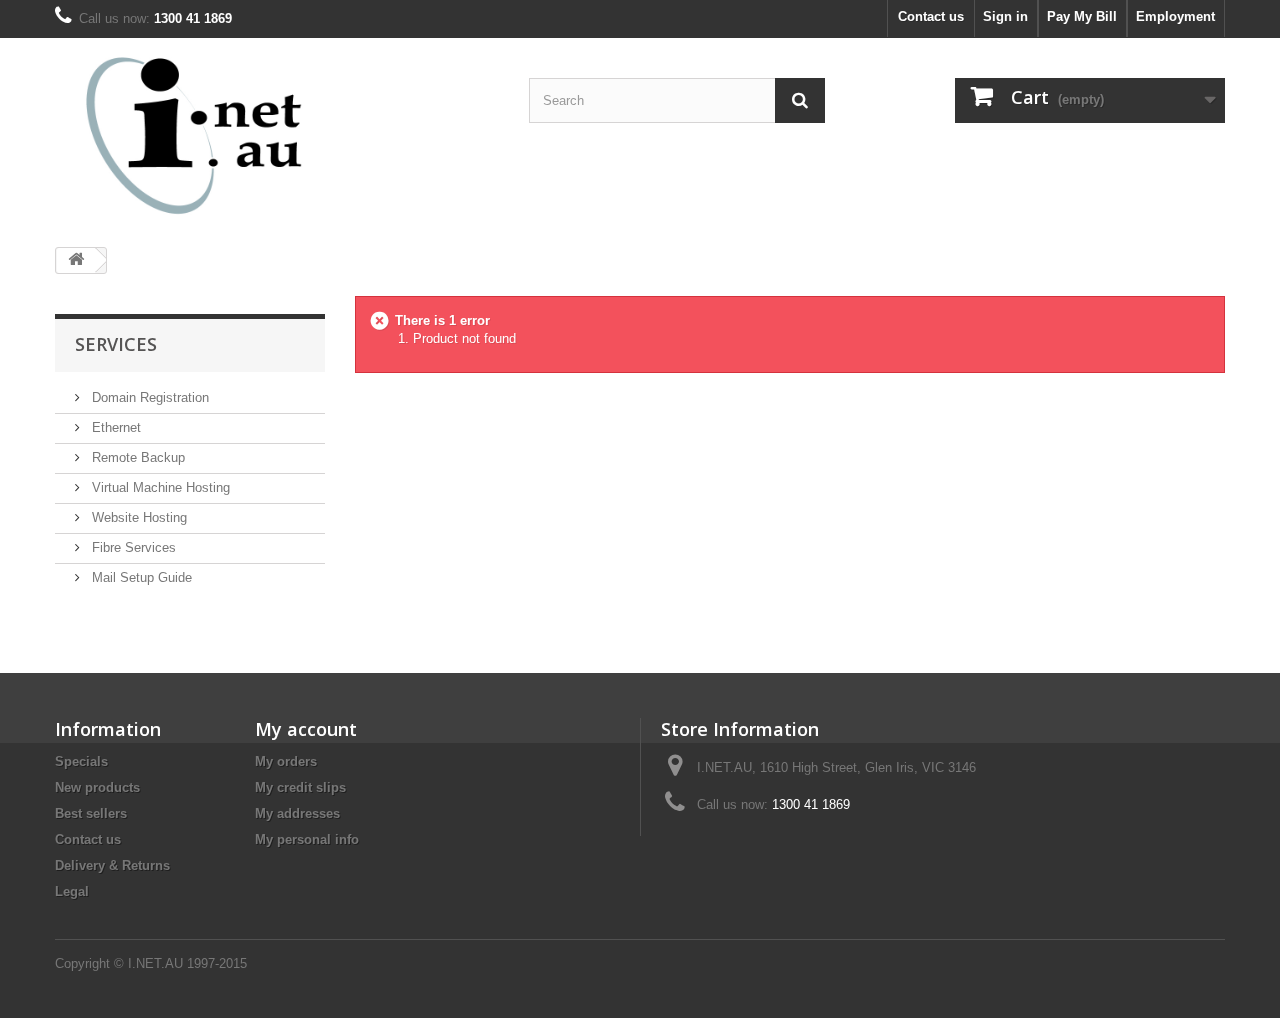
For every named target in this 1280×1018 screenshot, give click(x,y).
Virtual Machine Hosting (159, 487)
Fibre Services (132, 547)
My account (306, 729)
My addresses (297, 813)
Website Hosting (137, 517)
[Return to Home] (76, 260)
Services (116, 344)
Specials (81, 761)
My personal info (307, 839)
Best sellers (91, 813)
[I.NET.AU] (240, 135)
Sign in (1005, 16)
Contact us (931, 16)
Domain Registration (148, 397)
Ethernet (114, 427)
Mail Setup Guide (140, 577)
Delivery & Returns (112, 865)
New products (97, 787)
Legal (72, 891)
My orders (286, 761)
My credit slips (300, 787)
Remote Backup (136, 457)
